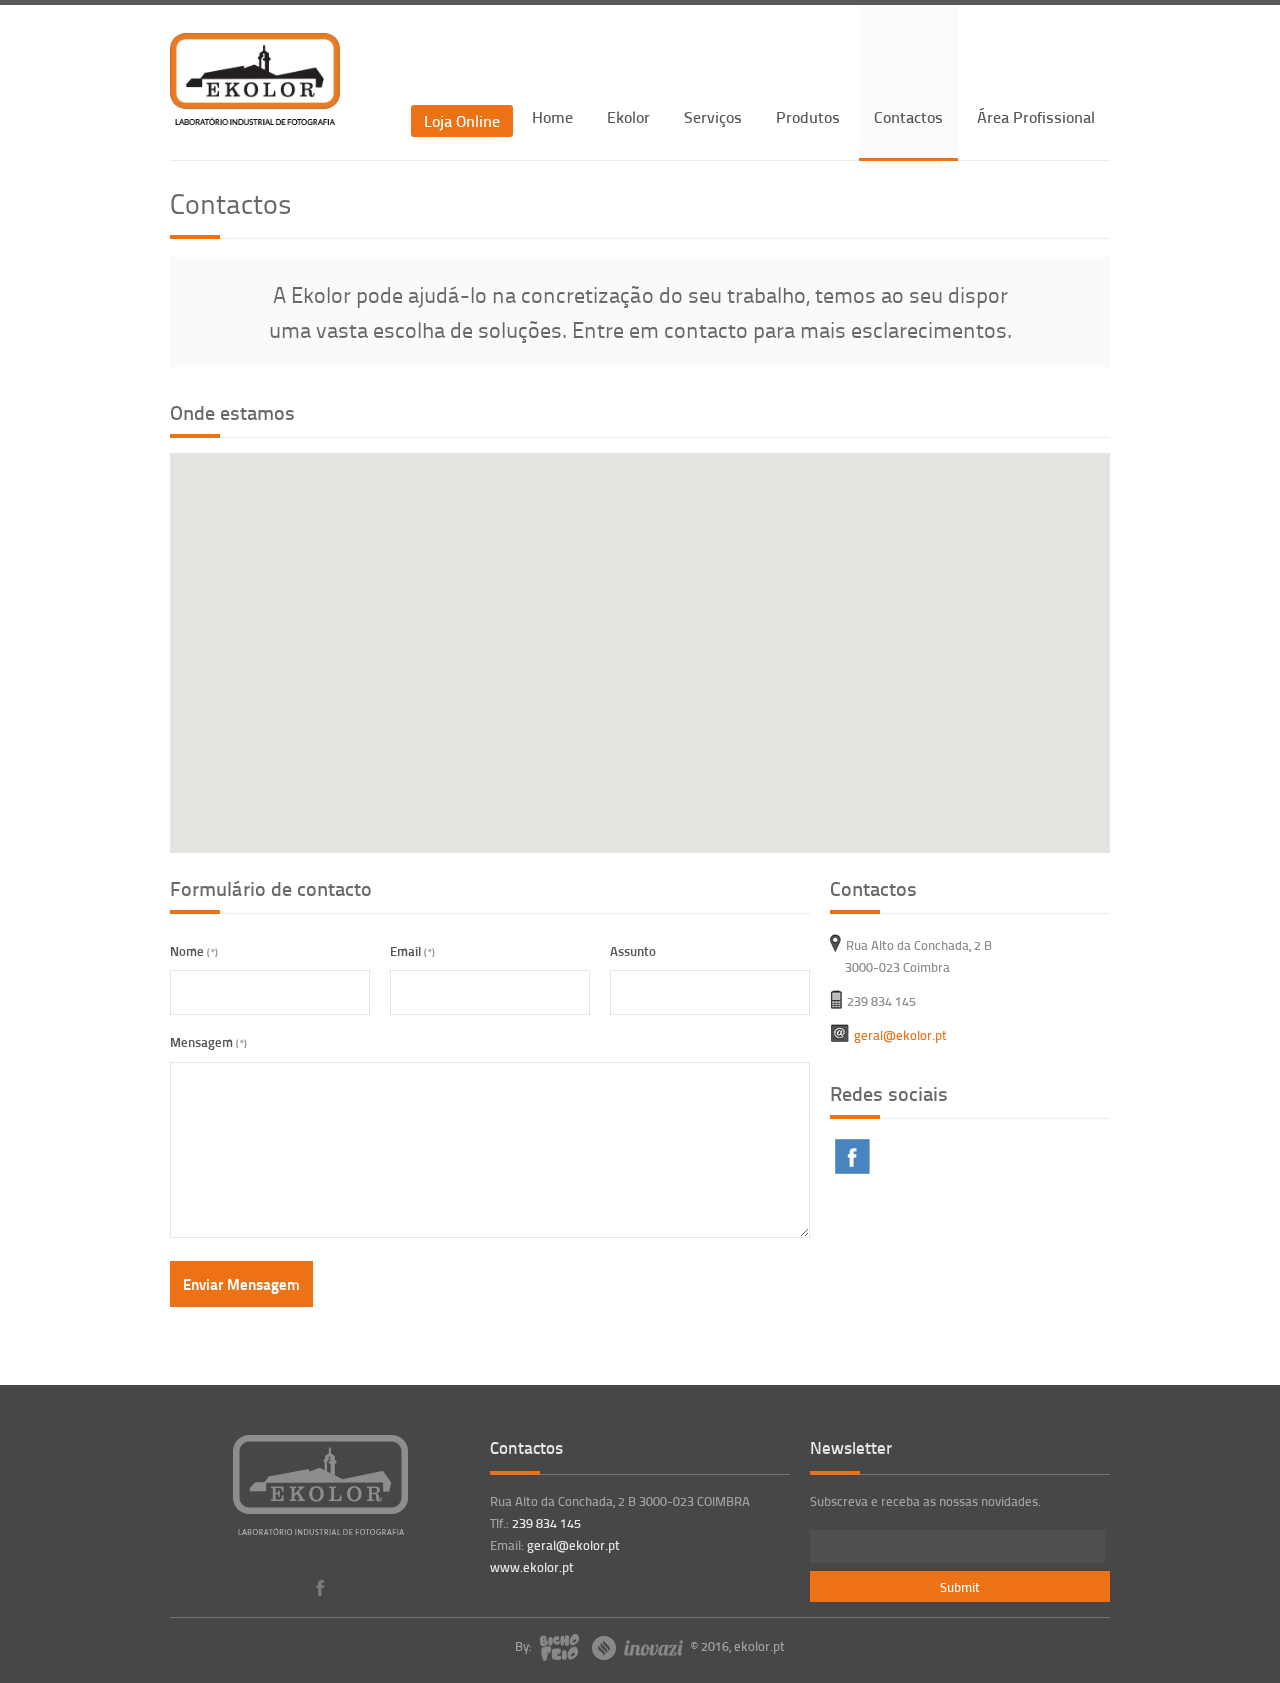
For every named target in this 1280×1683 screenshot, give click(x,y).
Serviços (713, 116)
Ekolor (628, 116)
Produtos (808, 116)
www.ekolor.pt (532, 1567)
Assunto (633, 950)
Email (412, 950)
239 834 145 (546, 1523)
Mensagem (208, 1041)
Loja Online (462, 120)
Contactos (908, 116)
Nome (194, 950)
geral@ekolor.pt (573, 1545)
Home (552, 116)
